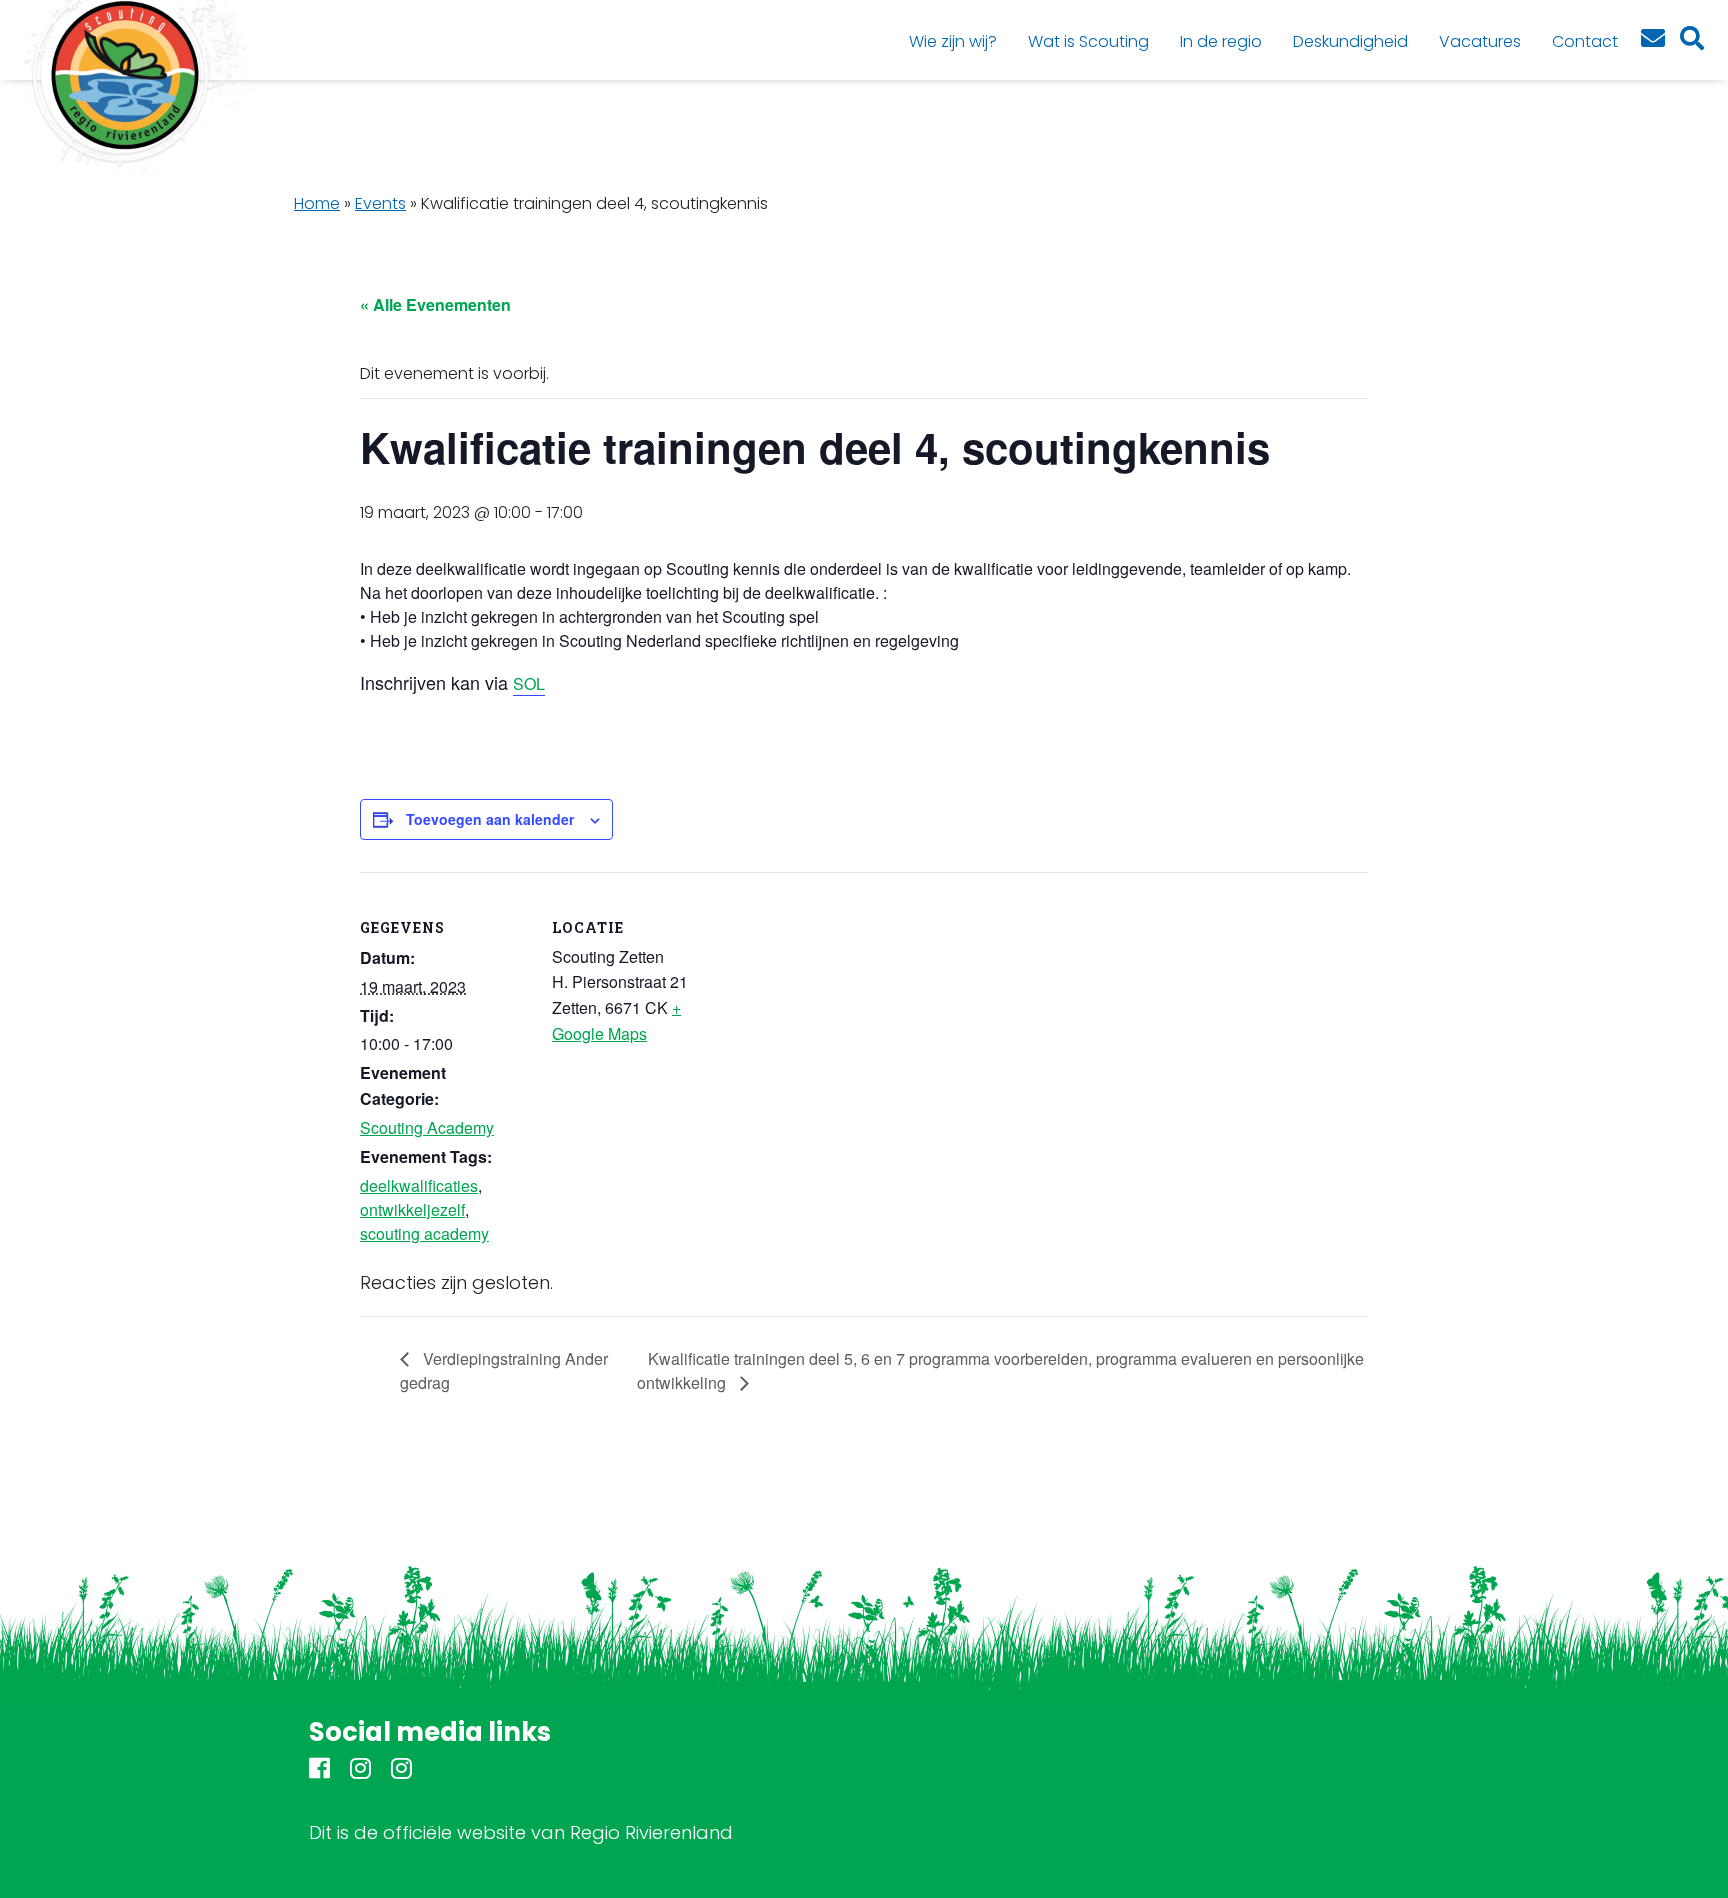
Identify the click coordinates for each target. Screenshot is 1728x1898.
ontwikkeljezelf (412, 1209)
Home (317, 203)
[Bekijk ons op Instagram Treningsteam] (401, 1771)
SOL (529, 683)
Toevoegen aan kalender (490, 819)
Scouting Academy (427, 1127)
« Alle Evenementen (435, 304)
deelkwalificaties (419, 1185)
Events (380, 203)
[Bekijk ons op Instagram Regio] (360, 1771)
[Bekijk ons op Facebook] (319, 1771)
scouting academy (424, 1233)
